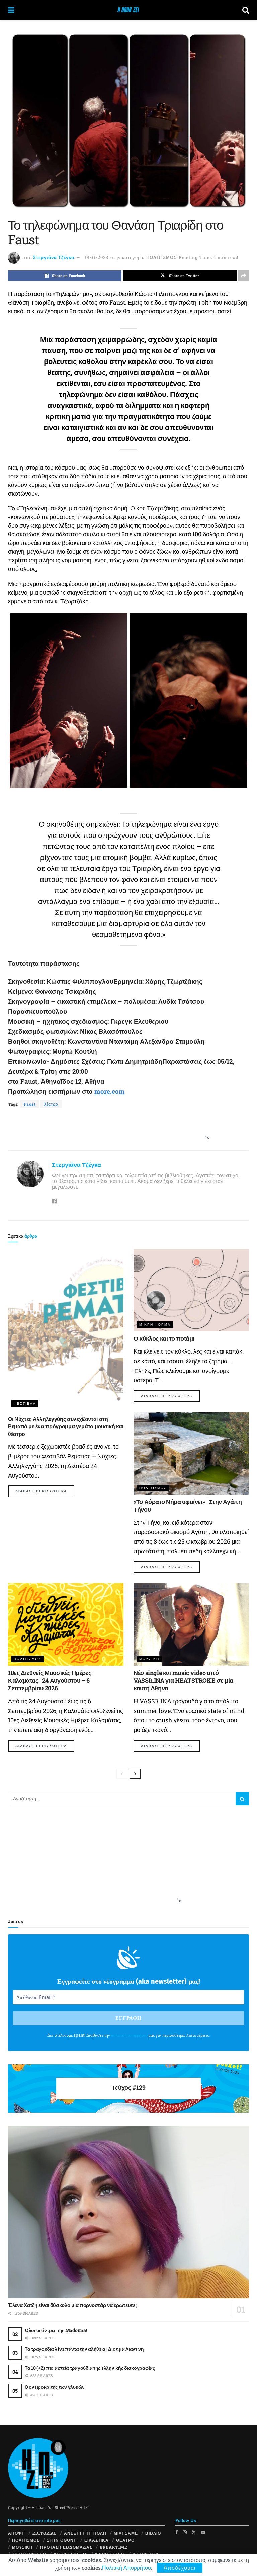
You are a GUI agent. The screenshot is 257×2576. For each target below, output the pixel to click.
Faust (30, 1104)
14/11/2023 (97, 257)
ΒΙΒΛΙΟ (153, 2533)
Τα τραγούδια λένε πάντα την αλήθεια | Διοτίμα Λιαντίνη (84, 2349)
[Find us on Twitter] (194, 2532)
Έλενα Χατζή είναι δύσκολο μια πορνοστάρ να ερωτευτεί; (73, 2305)
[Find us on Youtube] (203, 2532)
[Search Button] (246, 10)
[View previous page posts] (122, 1774)
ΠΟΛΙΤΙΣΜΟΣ (161, 257)
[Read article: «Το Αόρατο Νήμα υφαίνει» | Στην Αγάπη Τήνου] (191, 1453)
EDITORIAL (45, 2533)
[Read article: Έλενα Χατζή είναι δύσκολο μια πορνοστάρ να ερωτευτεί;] (128, 2212)
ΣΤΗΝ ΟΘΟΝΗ (62, 2540)
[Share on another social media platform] (244, 276)
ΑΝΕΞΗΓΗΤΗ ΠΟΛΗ (85, 2533)
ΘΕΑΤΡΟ (125, 2540)
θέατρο (51, 1104)
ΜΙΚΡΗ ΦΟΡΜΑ (155, 1325)
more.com (110, 1091)
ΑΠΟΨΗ (17, 2533)
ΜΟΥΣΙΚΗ (149, 1659)
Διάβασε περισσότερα (45, 1491)
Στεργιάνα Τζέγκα (54, 257)
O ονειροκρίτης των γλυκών (55, 2387)
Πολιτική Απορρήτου (126, 2567)
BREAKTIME (114, 2547)
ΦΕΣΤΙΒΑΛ (25, 1403)
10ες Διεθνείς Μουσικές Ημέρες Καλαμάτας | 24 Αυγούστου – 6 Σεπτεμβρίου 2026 (50, 1681)
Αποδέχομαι (180, 2567)
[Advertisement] (126, 1130)
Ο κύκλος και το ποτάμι (164, 1338)
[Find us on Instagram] (185, 2532)
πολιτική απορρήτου (129, 2035)
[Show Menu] (11, 10)
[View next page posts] (135, 1774)
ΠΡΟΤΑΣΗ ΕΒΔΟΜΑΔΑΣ (66, 2547)
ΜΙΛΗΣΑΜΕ (126, 2533)
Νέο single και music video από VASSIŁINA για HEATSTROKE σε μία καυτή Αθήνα (183, 1681)
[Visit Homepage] (128, 10)
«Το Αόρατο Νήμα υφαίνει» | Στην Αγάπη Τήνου (188, 1505)
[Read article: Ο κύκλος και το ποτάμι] (191, 1290)
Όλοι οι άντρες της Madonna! (56, 2330)
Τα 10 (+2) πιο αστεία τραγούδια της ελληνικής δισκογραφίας (90, 2368)
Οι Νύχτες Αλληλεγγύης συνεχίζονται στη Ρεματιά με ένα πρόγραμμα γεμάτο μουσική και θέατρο (66, 1426)
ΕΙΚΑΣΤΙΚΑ (97, 2540)
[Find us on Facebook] (177, 2532)
